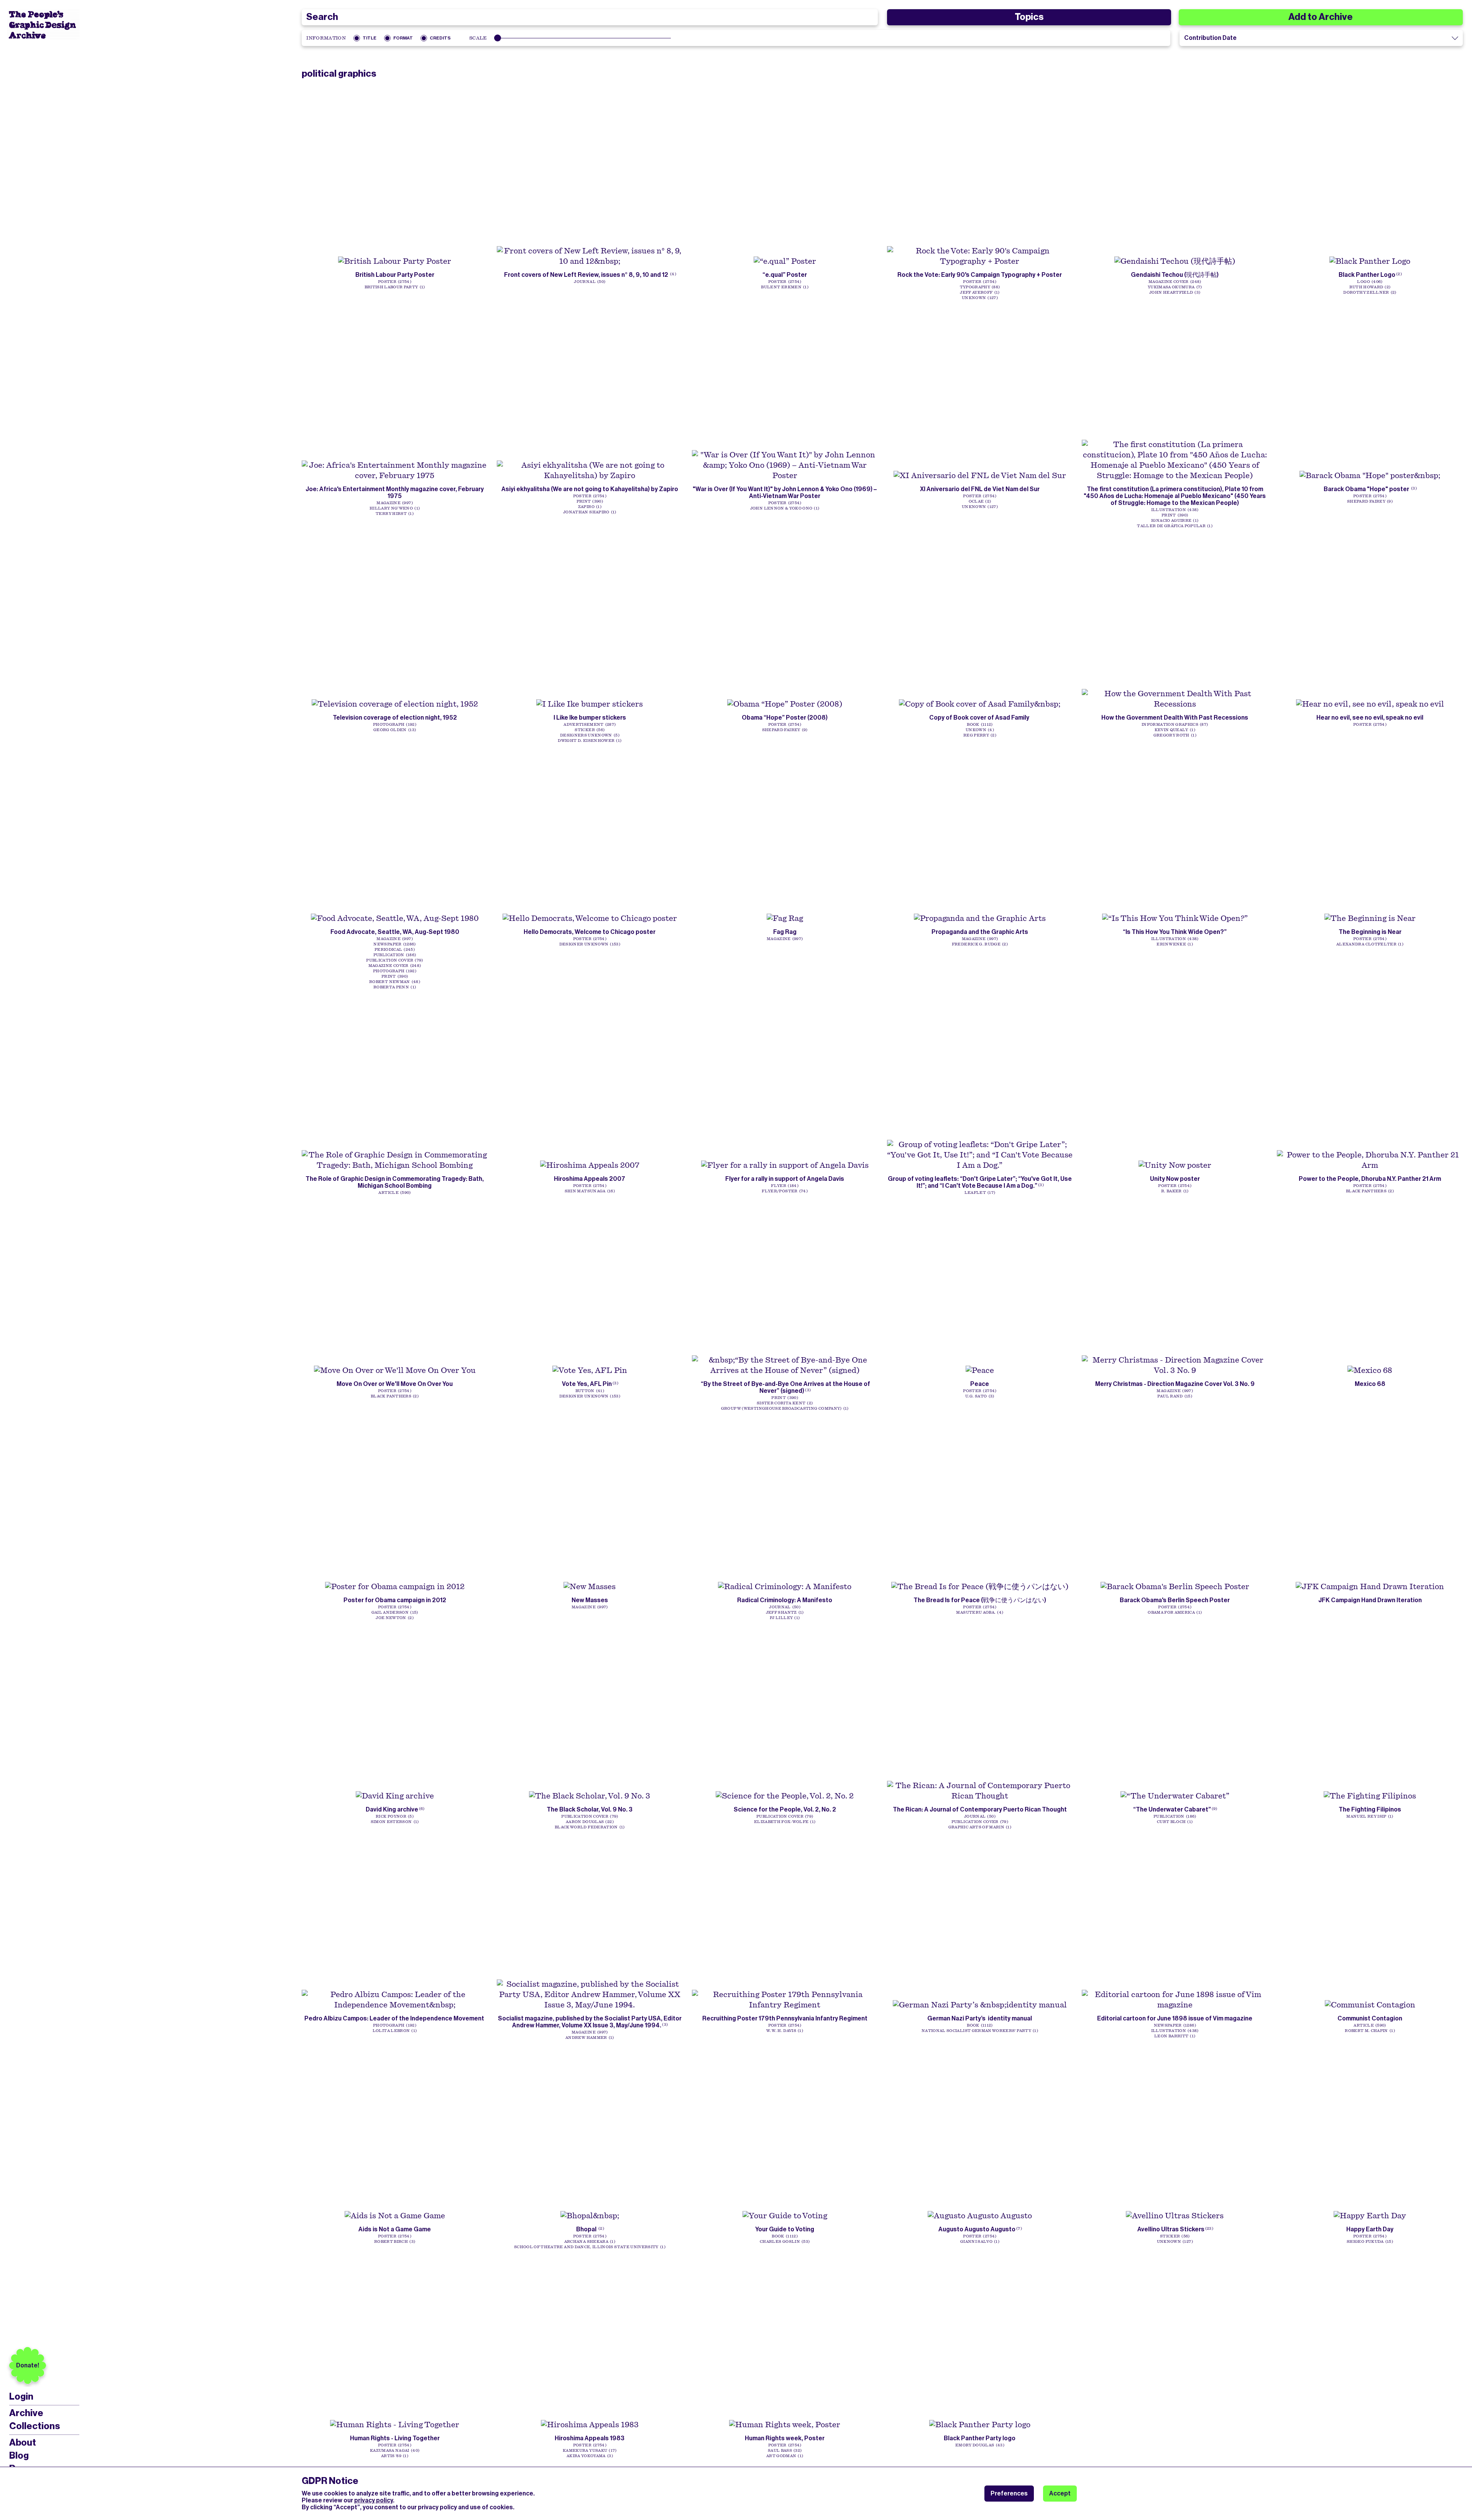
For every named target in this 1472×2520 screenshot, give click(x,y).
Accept (1060, 2493)
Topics (1029, 17)
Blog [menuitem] (19, 2456)
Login (21, 2397)
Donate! (28, 2365)
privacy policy (374, 2500)
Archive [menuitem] (26, 2413)
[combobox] (590, 17)
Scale (478, 38)
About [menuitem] (23, 2443)
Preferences (1009, 2493)
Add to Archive (1321, 17)
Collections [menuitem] (34, 2426)
